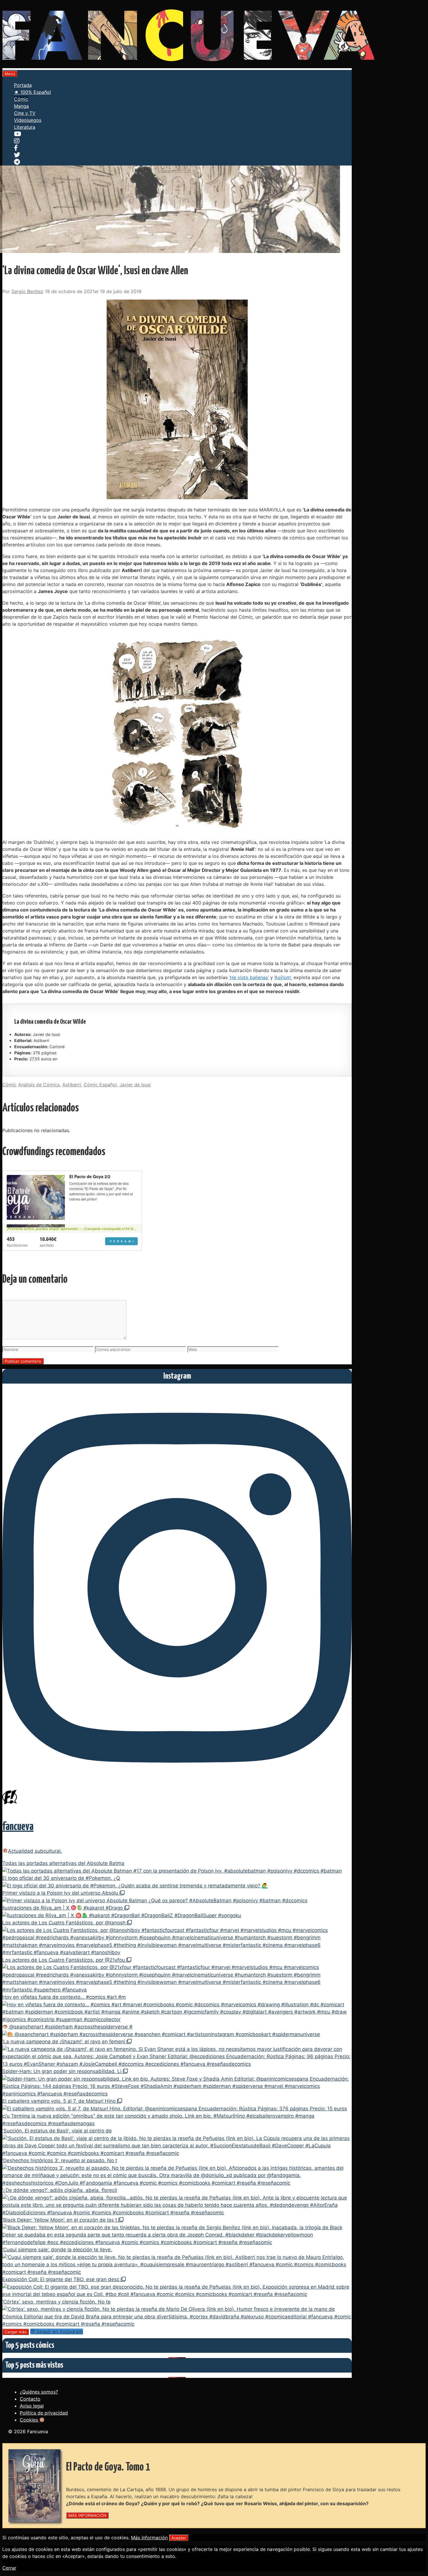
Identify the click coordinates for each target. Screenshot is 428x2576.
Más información (149, 2538)
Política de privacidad (44, 2413)
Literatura (25, 127)
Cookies (30, 2420)
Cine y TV (25, 113)
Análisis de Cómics (39, 1085)
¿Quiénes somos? (39, 2392)
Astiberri (72, 1085)
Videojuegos (28, 120)
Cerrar (9, 2568)
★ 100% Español (32, 92)
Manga (21, 106)
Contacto (30, 2399)
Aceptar (179, 2538)
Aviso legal (32, 2406)
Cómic (21, 99)
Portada (23, 85)
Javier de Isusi (135, 1085)
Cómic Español (100, 1085)
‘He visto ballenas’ (249, 977)
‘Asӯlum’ (283, 977)
